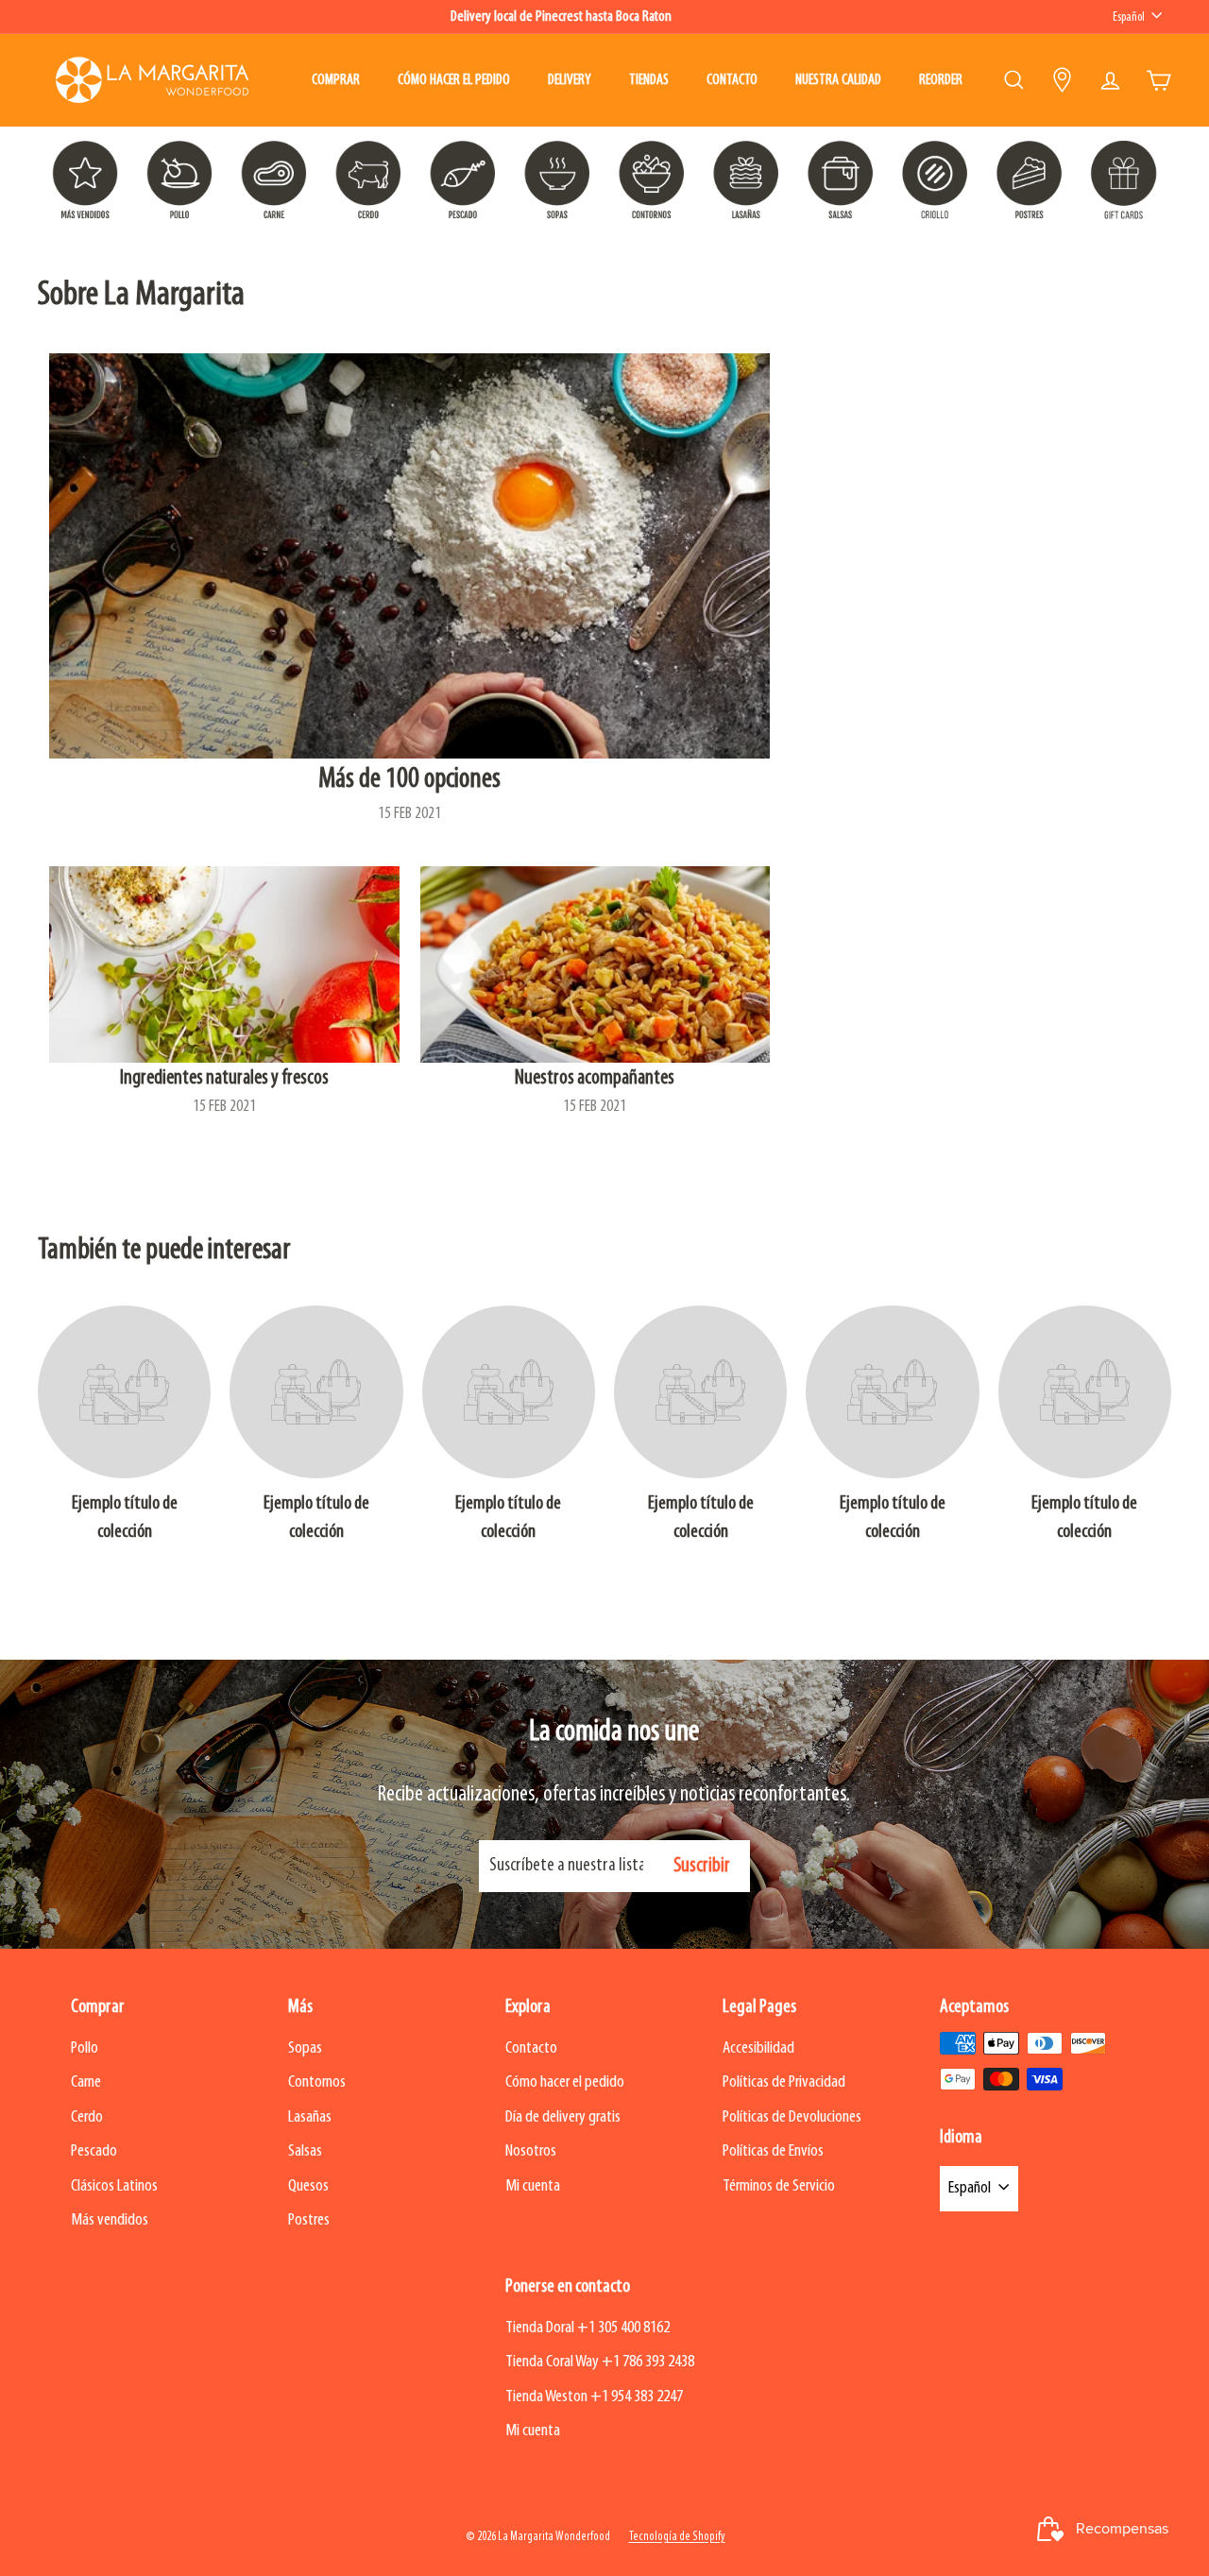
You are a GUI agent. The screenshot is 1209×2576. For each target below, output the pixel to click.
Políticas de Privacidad (784, 2082)
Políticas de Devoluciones (792, 2117)
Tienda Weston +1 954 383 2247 (594, 2397)
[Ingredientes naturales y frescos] (224, 964)
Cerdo (87, 2117)
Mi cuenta (533, 2186)
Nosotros (531, 2151)
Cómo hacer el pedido (454, 80)
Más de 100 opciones (409, 780)
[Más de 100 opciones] (409, 556)
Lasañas (310, 2117)
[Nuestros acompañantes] (596, 964)
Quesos (308, 2186)
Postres (309, 2220)
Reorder (941, 80)
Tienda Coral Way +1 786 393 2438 (600, 2362)
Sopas (305, 2048)
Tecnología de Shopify (677, 2537)
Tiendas (649, 80)
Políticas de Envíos (773, 2151)
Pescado (94, 2151)
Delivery (570, 80)
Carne (86, 2082)
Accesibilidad (758, 2048)
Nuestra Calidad (838, 80)
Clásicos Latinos (114, 2186)
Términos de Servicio (779, 2186)
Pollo (85, 2048)
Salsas (305, 2151)
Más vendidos (110, 2220)
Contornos (317, 2082)
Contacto (732, 80)
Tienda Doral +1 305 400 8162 (587, 2328)
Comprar (336, 80)
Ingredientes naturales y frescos (224, 1078)
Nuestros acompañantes (595, 1078)
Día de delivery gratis (563, 2117)
